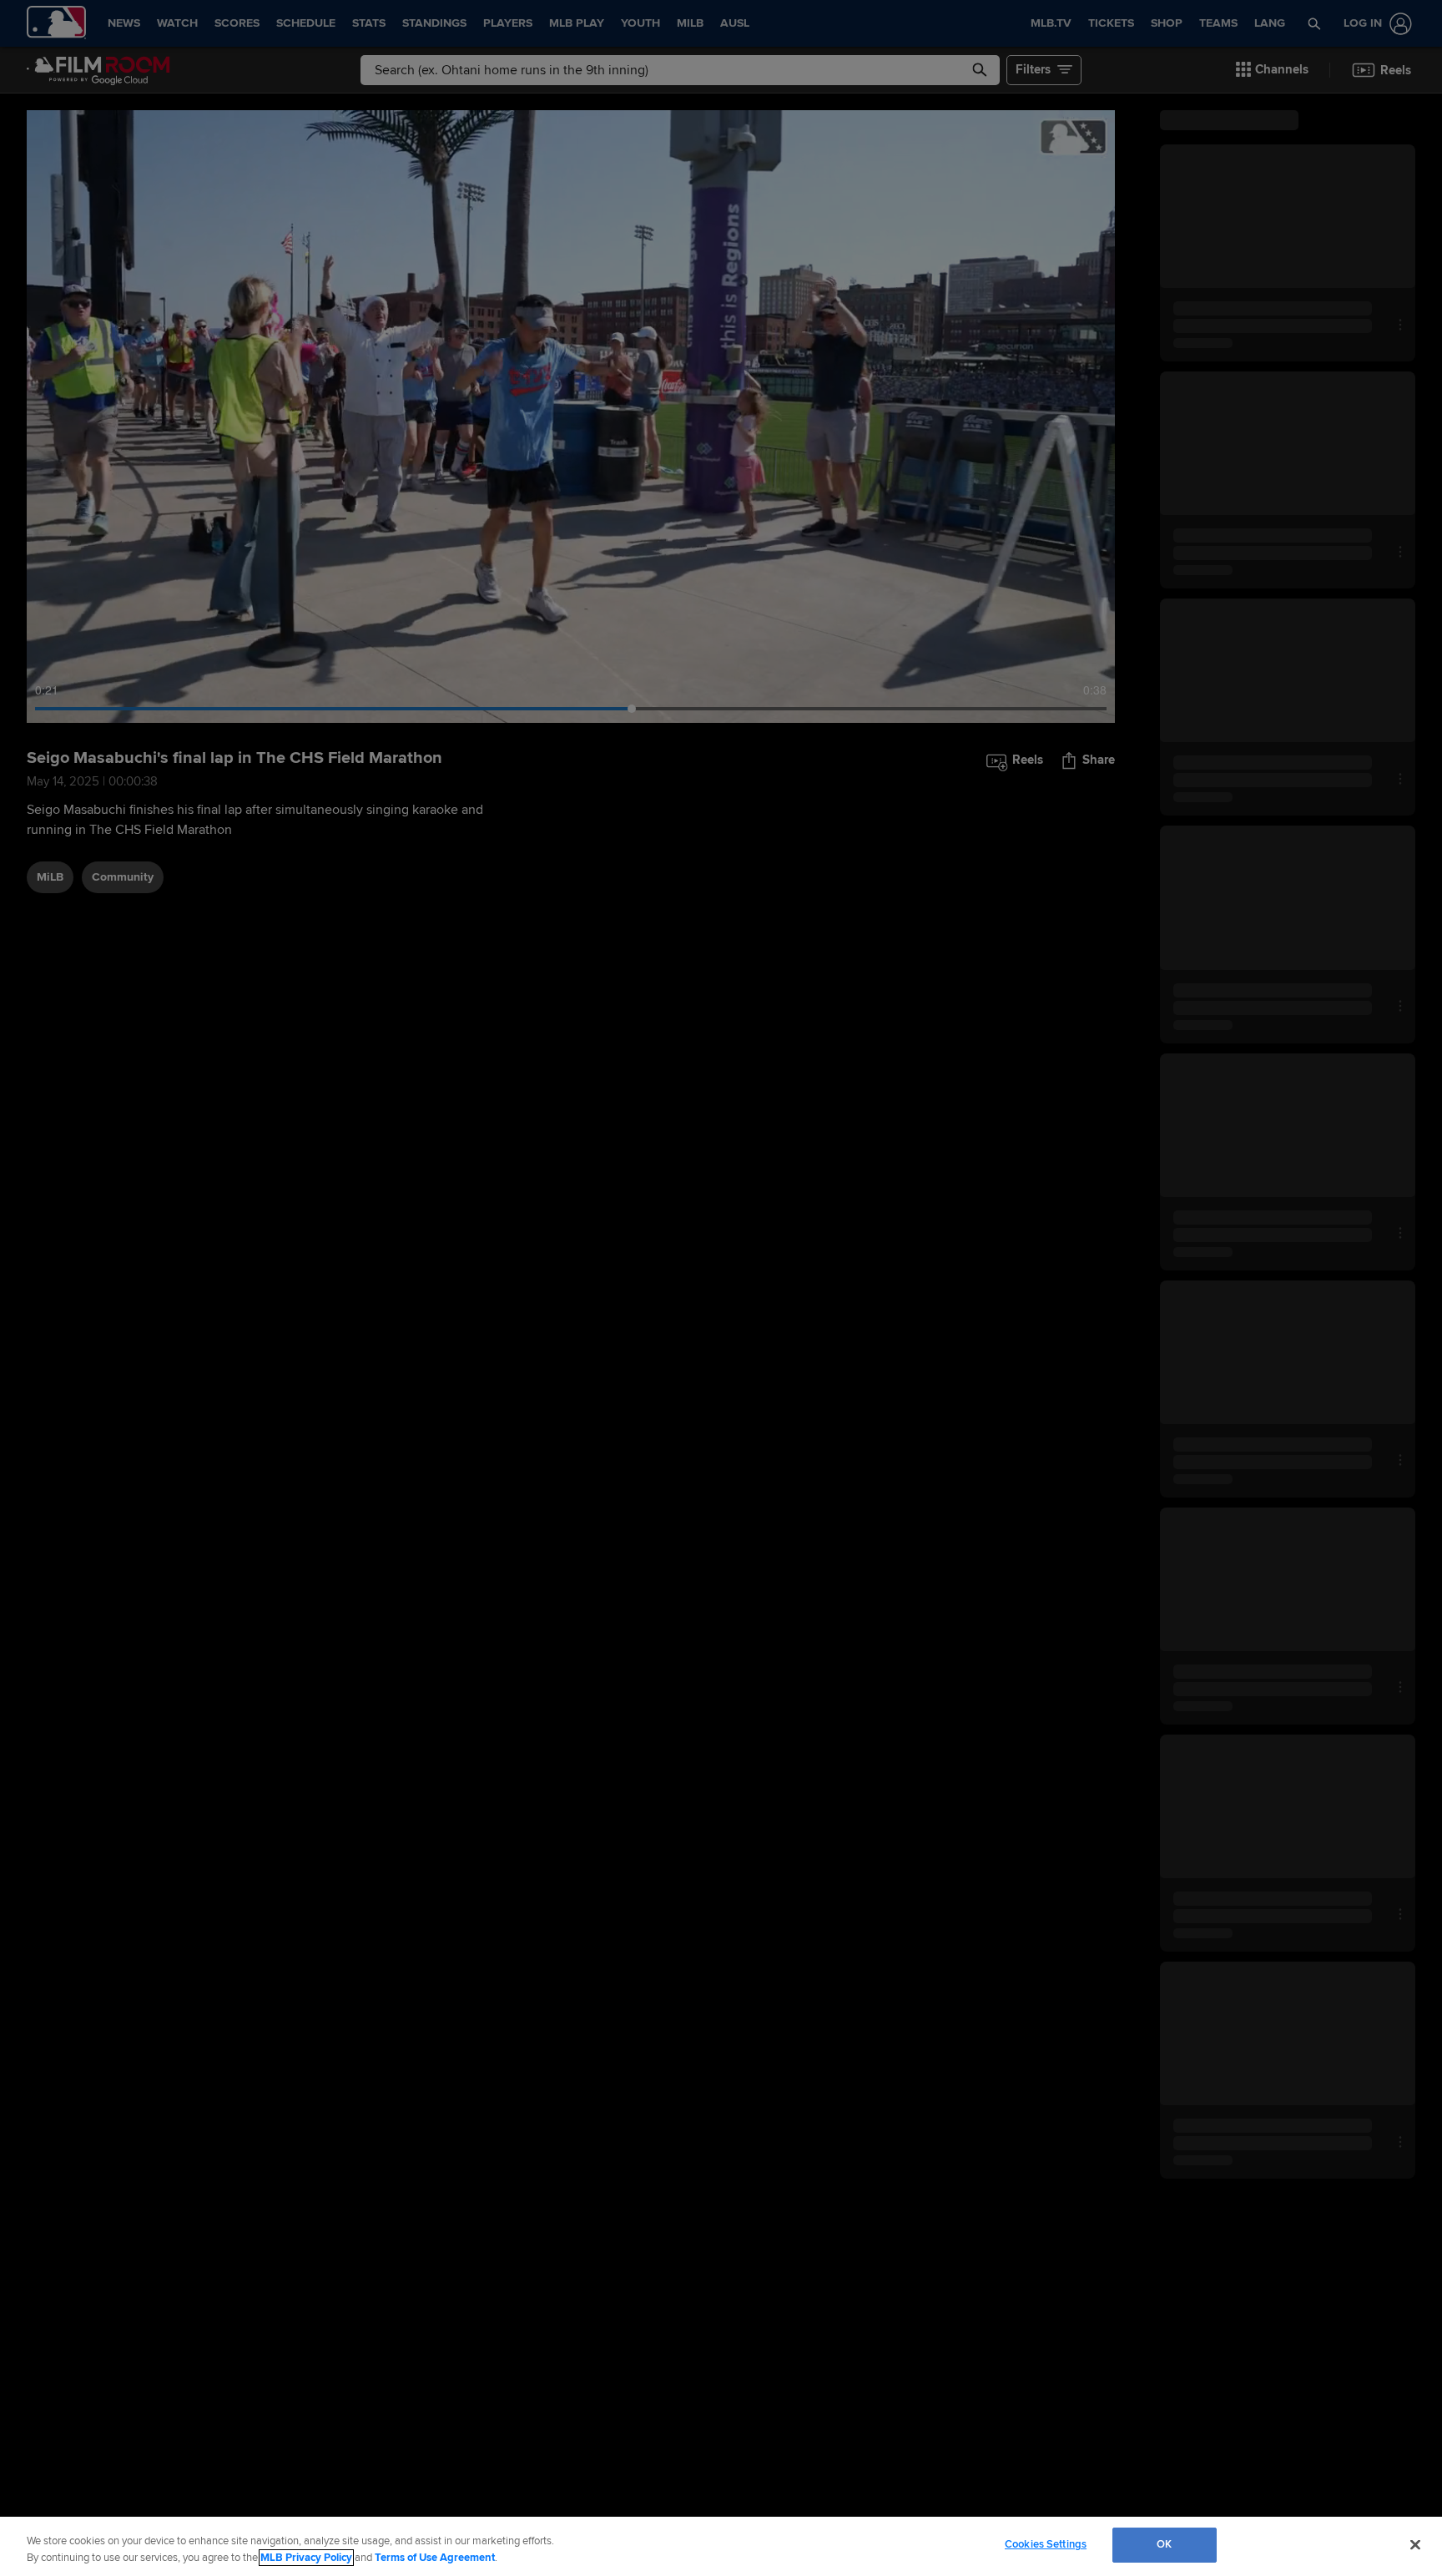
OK (1164, 2544)
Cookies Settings (1046, 2544)
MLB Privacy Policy (306, 2558)
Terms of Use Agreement (435, 2558)
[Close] (1415, 2544)
